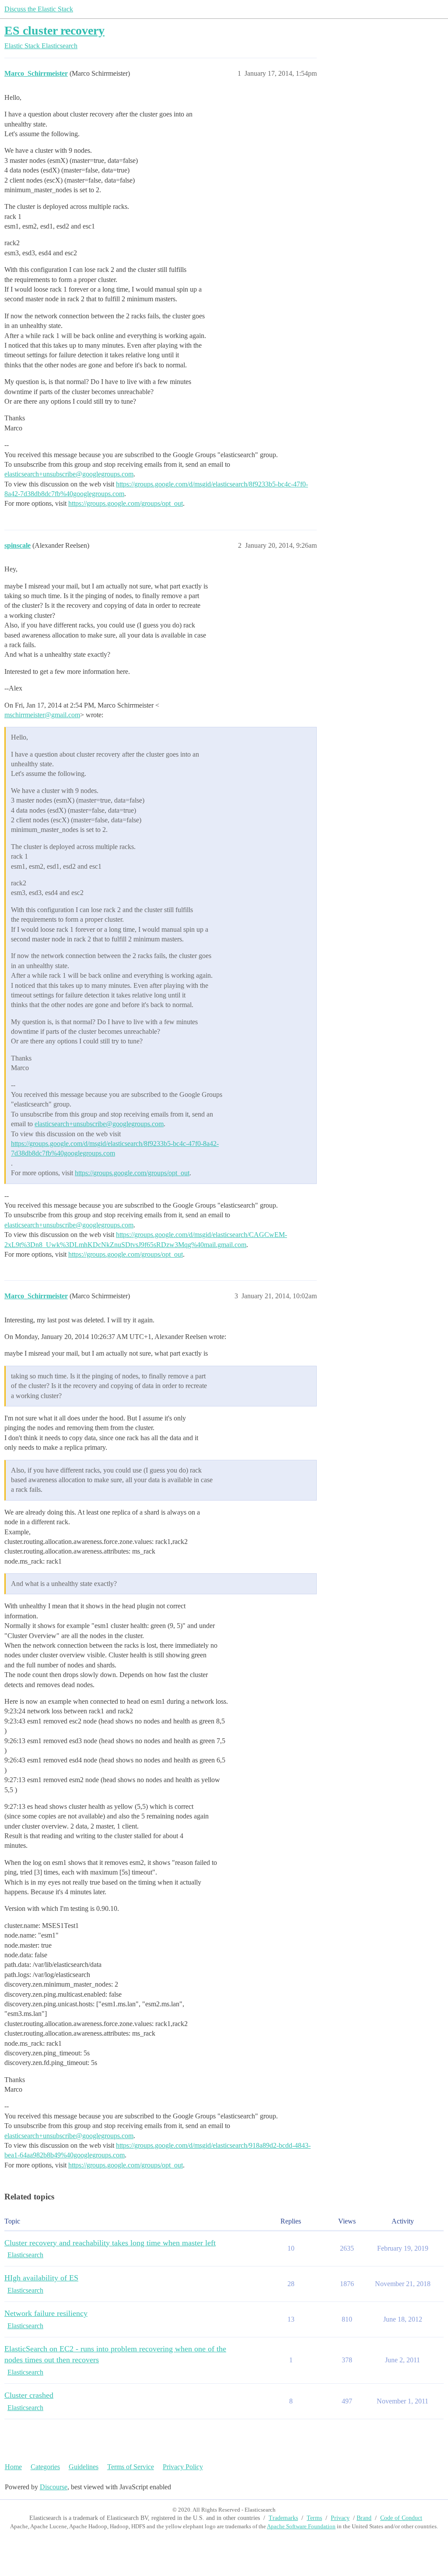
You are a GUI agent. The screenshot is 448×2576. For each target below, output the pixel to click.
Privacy (340, 2518)
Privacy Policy (183, 2467)
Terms (314, 2518)
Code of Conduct (401, 2518)
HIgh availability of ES (41, 2278)
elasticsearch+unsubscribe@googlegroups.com (69, 474)
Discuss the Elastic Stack (39, 9)
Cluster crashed (29, 2395)
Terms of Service (131, 2467)
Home (13, 2467)
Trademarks (283, 2518)
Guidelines (84, 2467)
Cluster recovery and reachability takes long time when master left (110, 2243)
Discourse (54, 2487)
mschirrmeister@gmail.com (42, 715)
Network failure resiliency (46, 2313)
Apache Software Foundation (301, 2526)
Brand (364, 2518)
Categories (45, 2467)
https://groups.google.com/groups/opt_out (126, 503)
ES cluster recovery (54, 30)
